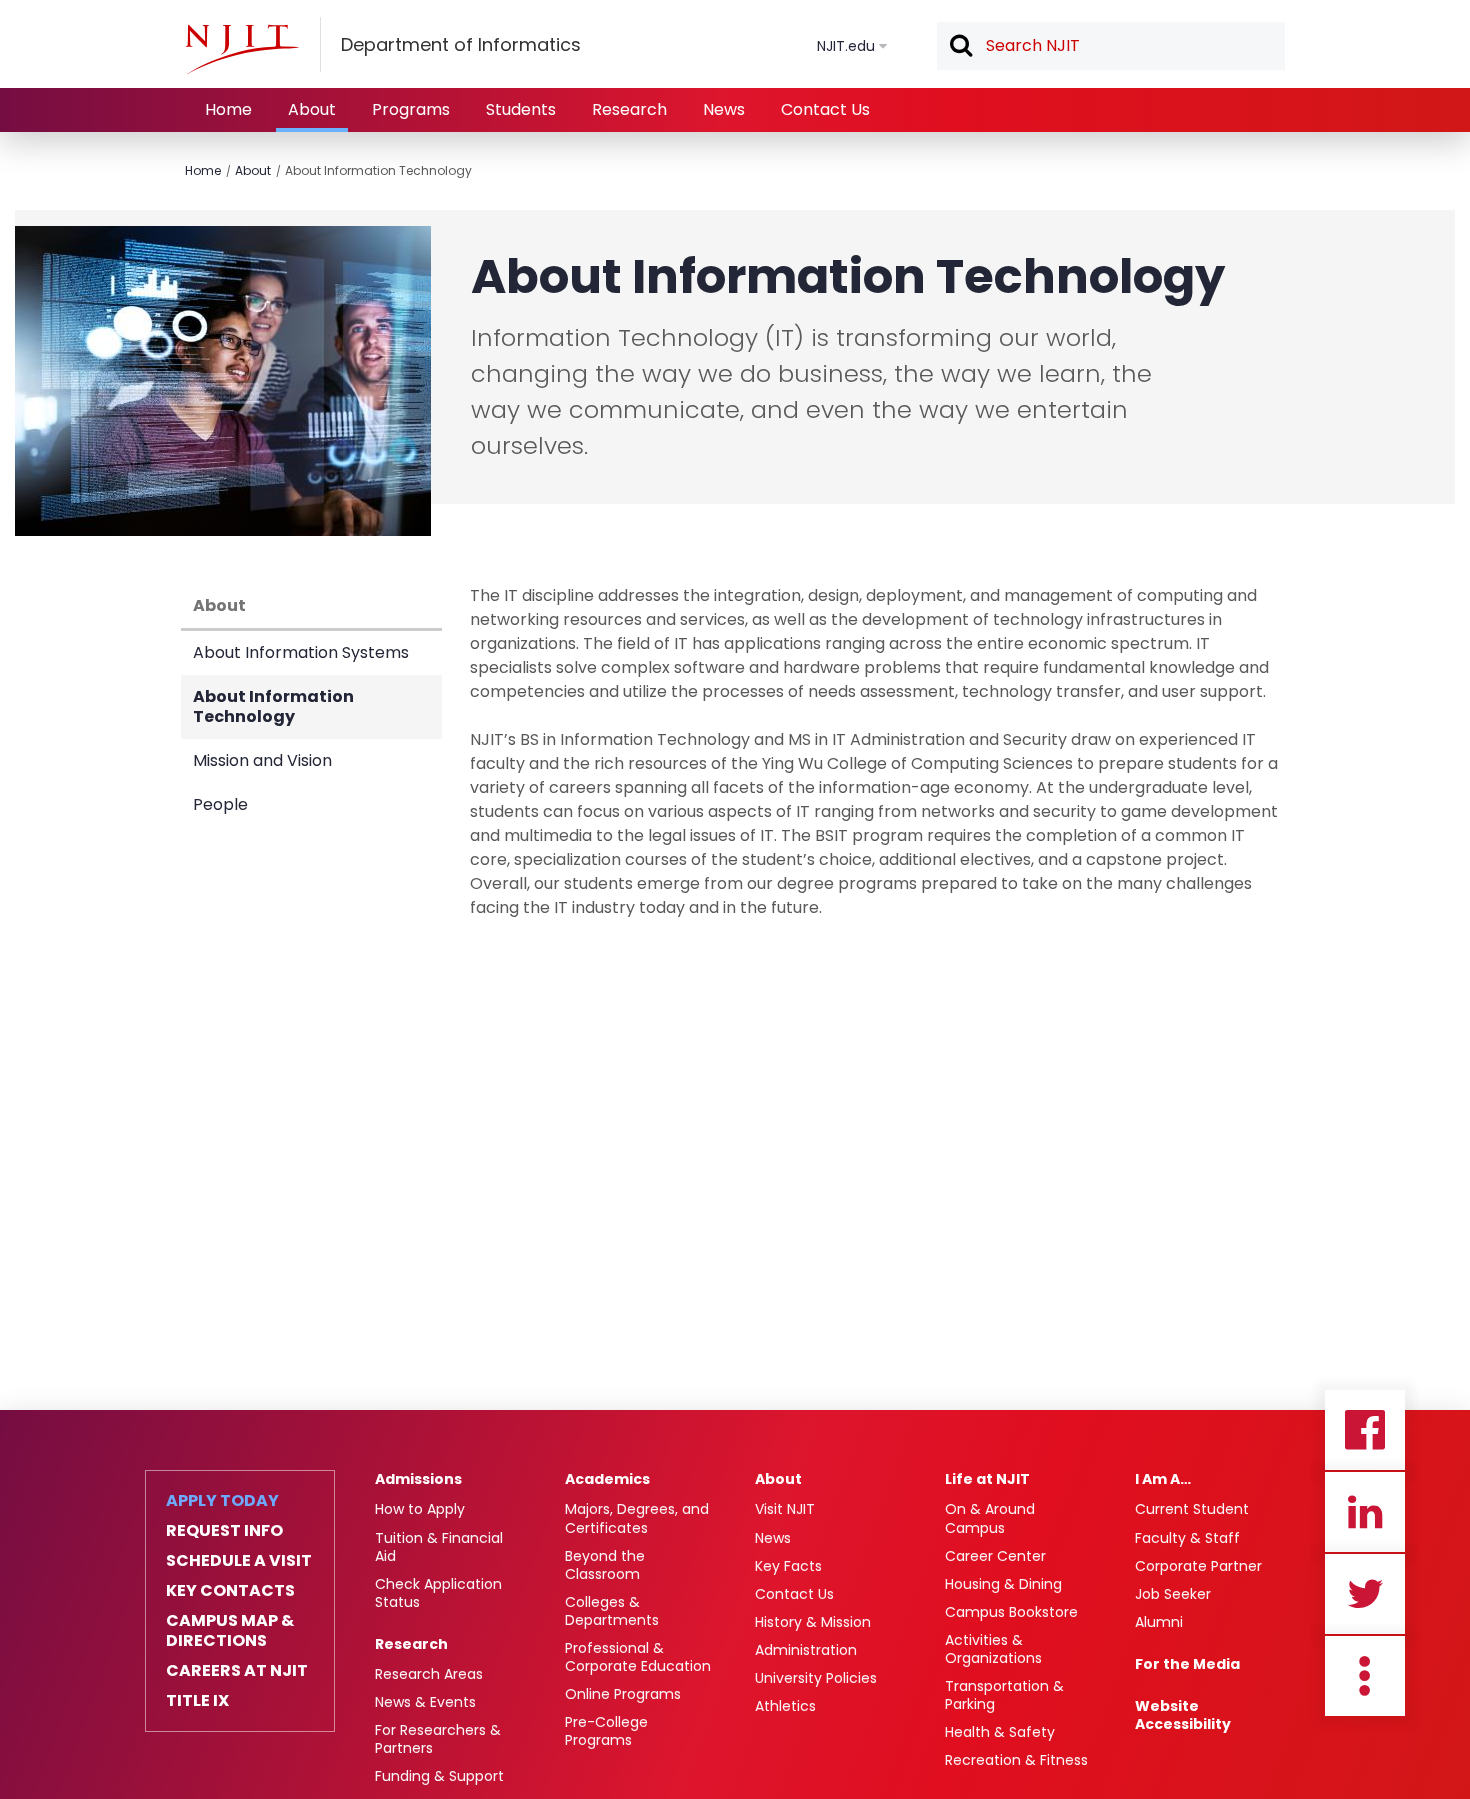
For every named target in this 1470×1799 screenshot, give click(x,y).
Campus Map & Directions (230, 1631)
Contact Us (825, 109)
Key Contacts (230, 1591)
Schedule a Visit (239, 1561)
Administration (806, 1650)
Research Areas (429, 1674)
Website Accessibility (1183, 1715)
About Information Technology (378, 170)
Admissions (418, 1479)
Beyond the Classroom (605, 1565)
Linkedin (1365, 1512)
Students (521, 109)
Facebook (1365, 1430)
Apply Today (222, 1501)
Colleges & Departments (612, 1611)
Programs (411, 109)
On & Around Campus (990, 1518)
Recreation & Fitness (1016, 1760)
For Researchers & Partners (438, 1739)
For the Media (1187, 1664)
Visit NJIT (785, 1509)
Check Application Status (438, 1593)
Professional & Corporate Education (638, 1657)
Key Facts (788, 1566)
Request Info (224, 1531)
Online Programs (623, 1694)
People (220, 804)
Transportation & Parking (1004, 1695)
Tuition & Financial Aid (439, 1547)
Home (228, 109)
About (312, 109)
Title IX (197, 1701)
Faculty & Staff (1187, 1538)
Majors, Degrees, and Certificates (637, 1518)
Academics (607, 1479)
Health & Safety (1000, 1732)
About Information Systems (301, 652)
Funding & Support (439, 1776)
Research (629, 109)
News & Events (425, 1702)
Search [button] (960, 47)
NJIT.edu (846, 46)
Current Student (1192, 1509)
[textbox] (1111, 46)
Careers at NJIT (237, 1671)
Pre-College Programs (606, 1731)
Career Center (995, 1556)
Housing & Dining (1003, 1584)
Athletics (785, 1706)
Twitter (1365, 1594)
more (1365, 1676)
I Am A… (1163, 1479)
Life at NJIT (987, 1479)
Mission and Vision (262, 760)
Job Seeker (1173, 1594)
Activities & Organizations (993, 1649)
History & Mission (813, 1622)
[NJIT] (242, 49)
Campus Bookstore (1011, 1612)
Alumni (1159, 1622)
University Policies (816, 1678)
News (724, 109)
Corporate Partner (1198, 1566)
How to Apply (420, 1509)
